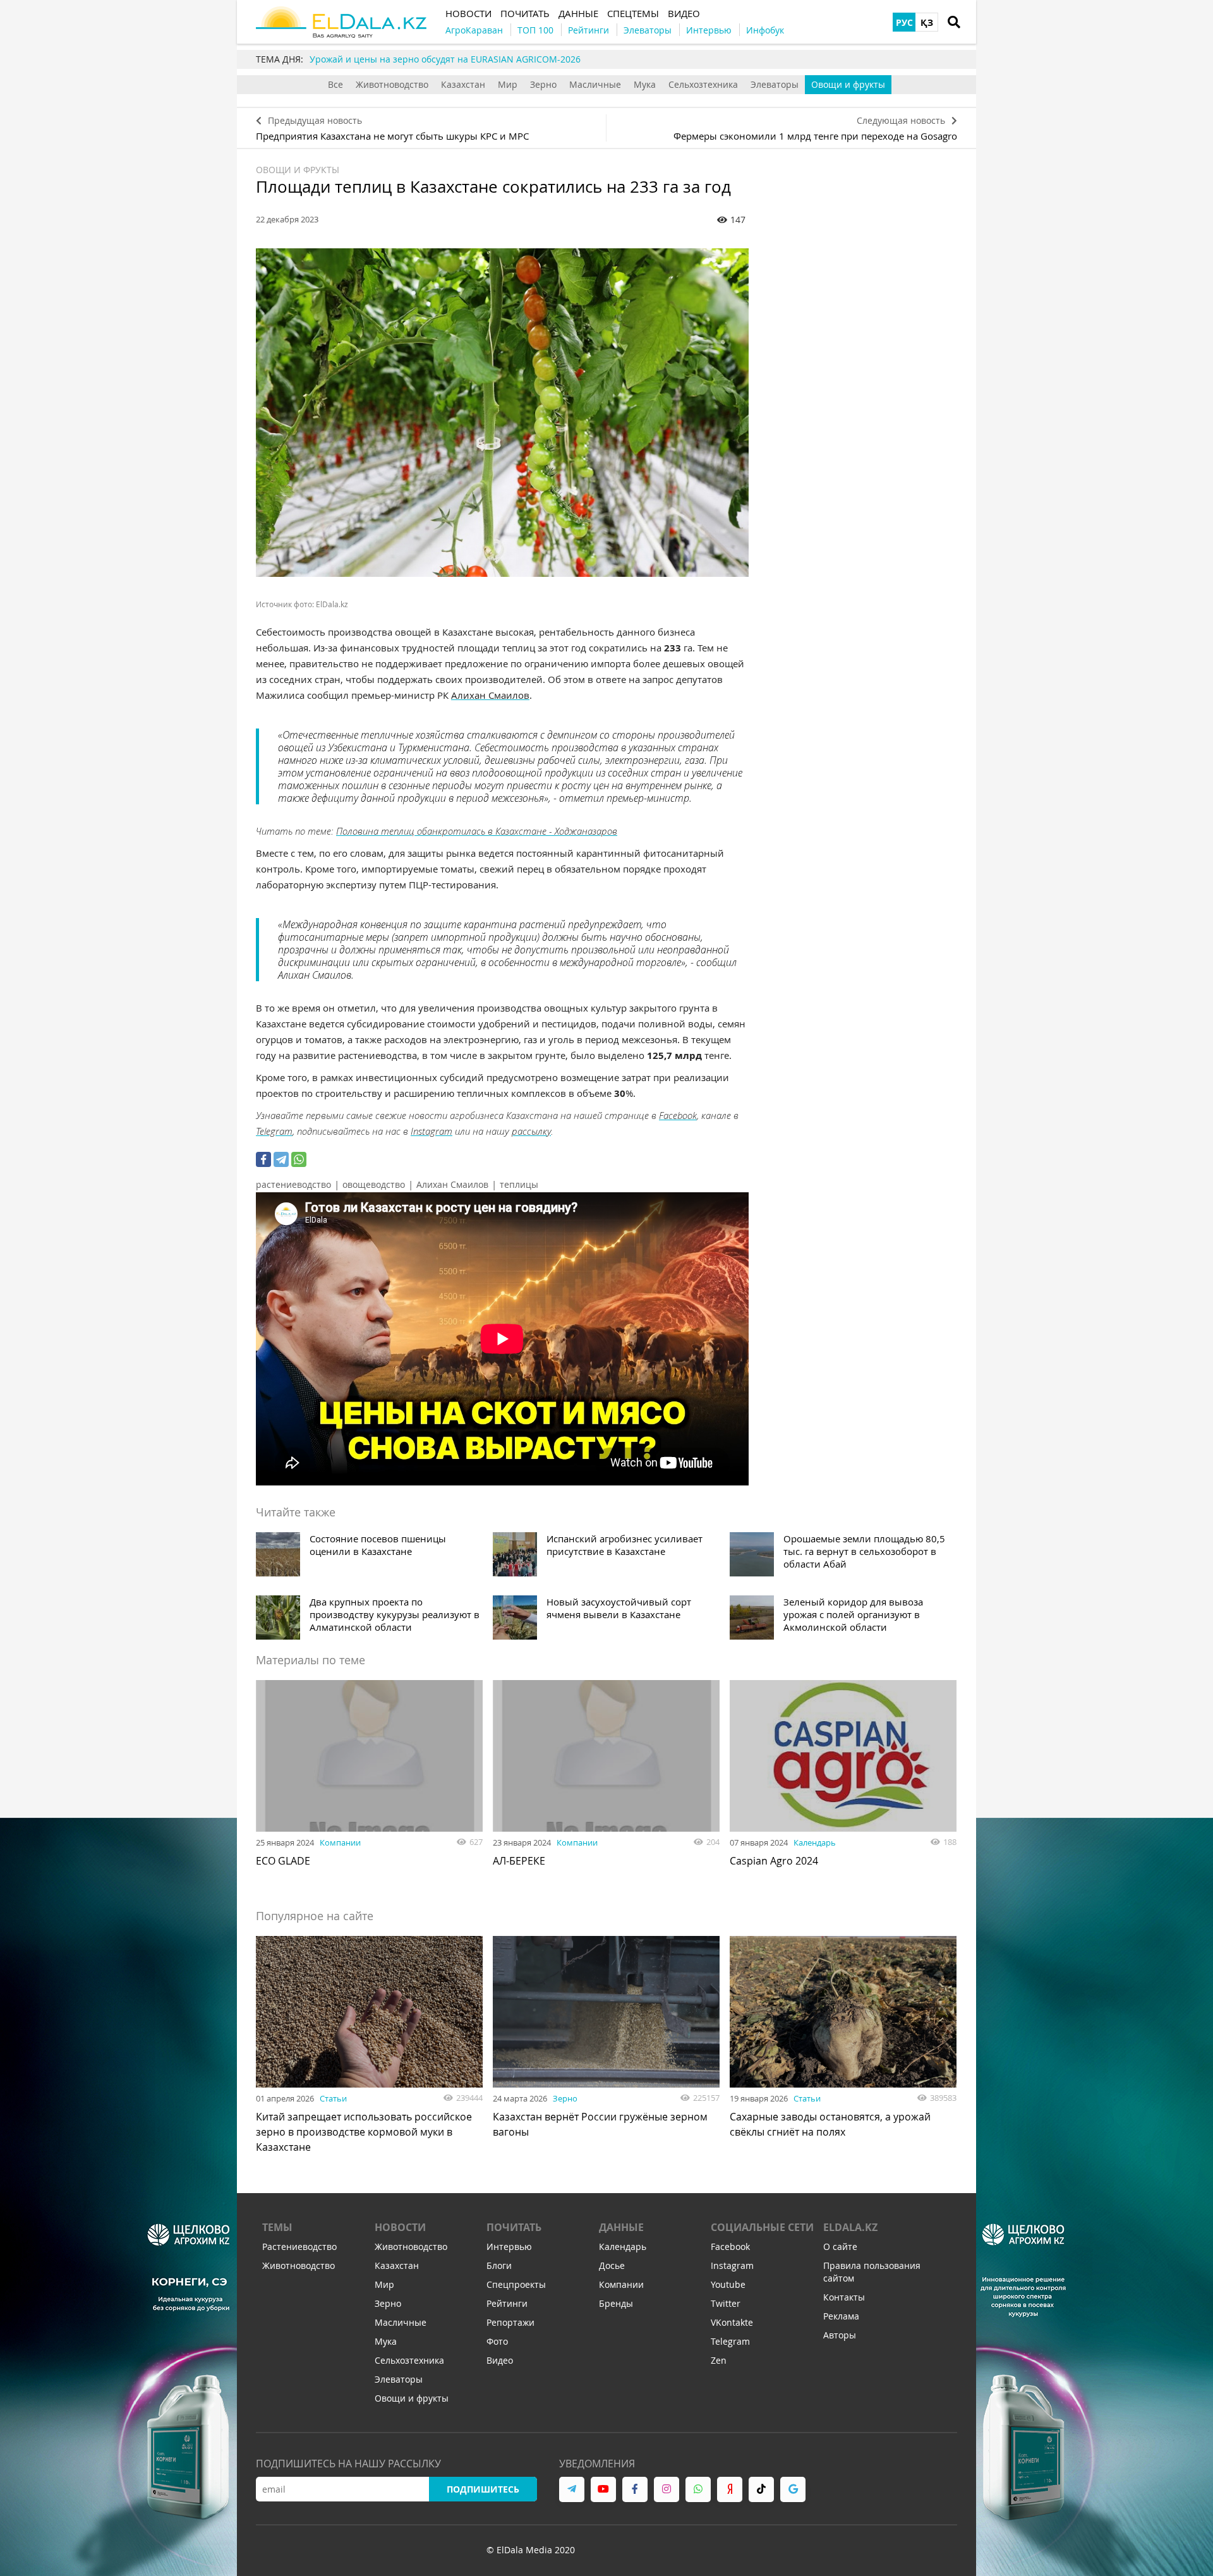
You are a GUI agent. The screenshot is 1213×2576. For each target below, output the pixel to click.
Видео (500, 2360)
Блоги (499, 2265)
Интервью (509, 2246)
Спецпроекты (516, 2284)
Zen (719, 2360)
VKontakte (732, 2322)
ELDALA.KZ (850, 2227)
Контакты (844, 2297)
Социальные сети (762, 2227)
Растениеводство (299, 2246)
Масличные (595, 84)
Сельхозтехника (703, 84)
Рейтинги (507, 2303)
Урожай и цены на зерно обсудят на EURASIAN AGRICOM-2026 (445, 59)
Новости (400, 2227)
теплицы (519, 1184)
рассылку (531, 1131)
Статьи (333, 2098)
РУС (904, 22)
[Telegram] (281, 1159)
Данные (621, 2227)
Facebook (678, 1115)
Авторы (840, 2335)
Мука (645, 84)
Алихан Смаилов (490, 695)
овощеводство (374, 1184)
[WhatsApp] (299, 1159)
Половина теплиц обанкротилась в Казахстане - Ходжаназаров (477, 831)
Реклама (841, 2316)
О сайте (840, 2246)
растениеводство (293, 1184)
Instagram (431, 1131)
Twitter (726, 2303)
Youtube (728, 2284)
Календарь (815, 1842)
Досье (612, 2265)
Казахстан (463, 84)
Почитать (514, 2227)
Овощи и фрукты (848, 84)
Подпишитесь (483, 2489)
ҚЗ (927, 22)
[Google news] (793, 2489)
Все (335, 84)
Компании (340, 1842)
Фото (497, 2341)
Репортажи (510, 2322)
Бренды (616, 2303)
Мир (508, 84)
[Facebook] (263, 1159)
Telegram (274, 1131)
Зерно (543, 84)
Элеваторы (775, 84)
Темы (277, 2227)
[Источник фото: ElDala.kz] (502, 413)
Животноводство (392, 84)
